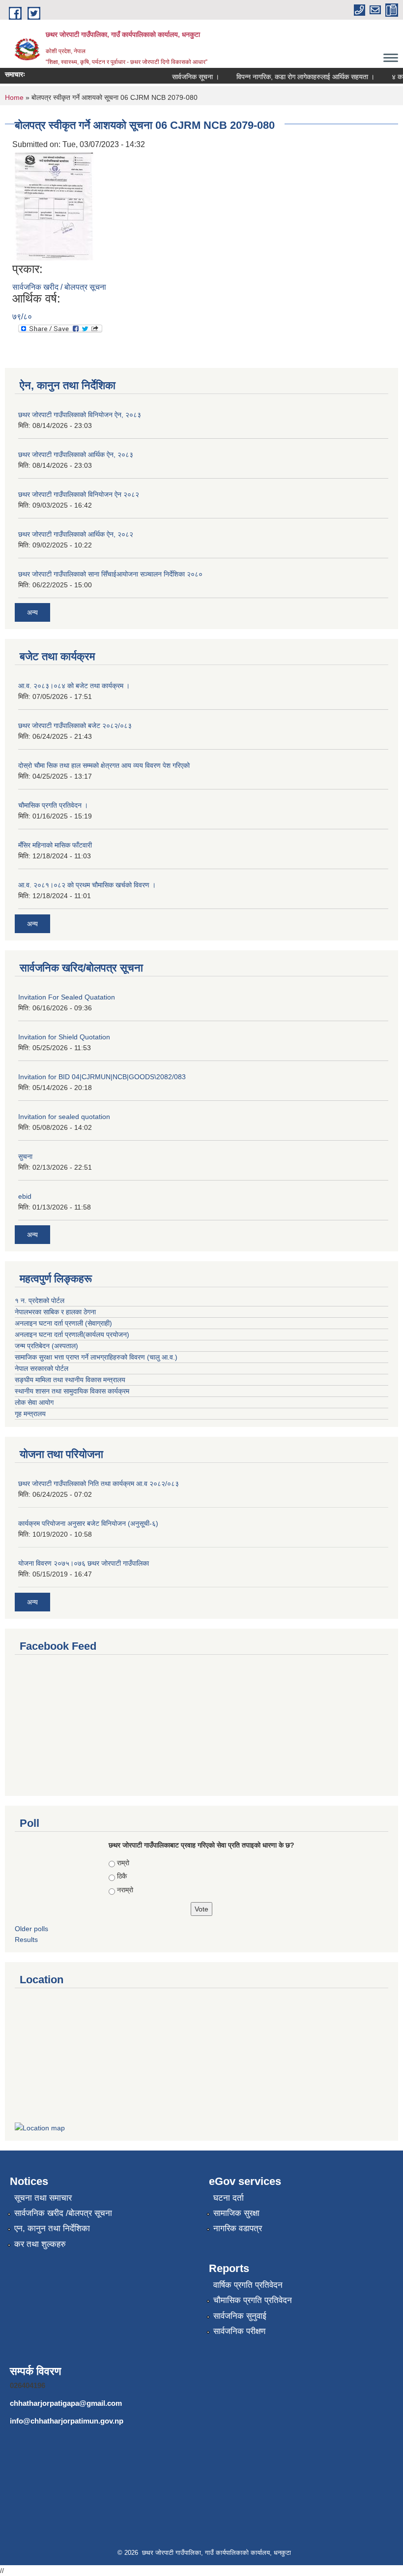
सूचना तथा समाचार (43, 2198)
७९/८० (22, 317)
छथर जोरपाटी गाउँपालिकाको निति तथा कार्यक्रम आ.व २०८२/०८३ (99, 1484)
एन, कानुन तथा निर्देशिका (52, 2228)
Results (26, 1940)
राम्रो (123, 1863)
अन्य (32, 612)
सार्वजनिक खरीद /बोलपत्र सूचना (63, 2213)
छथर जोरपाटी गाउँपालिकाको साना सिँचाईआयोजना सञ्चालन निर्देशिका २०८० (110, 574)
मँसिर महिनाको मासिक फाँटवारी (55, 845)
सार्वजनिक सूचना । (183, 77)
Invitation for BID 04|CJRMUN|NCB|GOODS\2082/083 (102, 1077)
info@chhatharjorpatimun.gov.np (67, 2421)
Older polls (31, 1929)
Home (14, 97)
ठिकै (122, 1876)
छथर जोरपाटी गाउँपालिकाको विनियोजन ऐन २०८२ (79, 494)
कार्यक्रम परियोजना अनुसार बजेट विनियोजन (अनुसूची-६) (88, 1523)
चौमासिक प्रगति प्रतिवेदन (253, 2300)
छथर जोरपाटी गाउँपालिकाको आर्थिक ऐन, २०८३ (76, 455)
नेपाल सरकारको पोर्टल (42, 1368)
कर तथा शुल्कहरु (40, 2244)
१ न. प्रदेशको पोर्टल (40, 1301)
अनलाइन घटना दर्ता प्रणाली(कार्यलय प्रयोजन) (72, 1334)
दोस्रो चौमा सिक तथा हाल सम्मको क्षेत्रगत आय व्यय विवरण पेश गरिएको (104, 765)
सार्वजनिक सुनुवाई (240, 2316)
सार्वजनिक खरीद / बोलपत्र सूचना (59, 287)
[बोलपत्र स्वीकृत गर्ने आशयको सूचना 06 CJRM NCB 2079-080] (54, 206)
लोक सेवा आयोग (34, 1402)
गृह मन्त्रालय (30, 1414)
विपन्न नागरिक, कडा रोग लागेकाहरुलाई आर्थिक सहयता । (293, 77)
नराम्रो (125, 1890)
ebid (25, 1196)
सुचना (25, 1156)
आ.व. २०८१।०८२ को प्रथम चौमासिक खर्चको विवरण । (87, 885)
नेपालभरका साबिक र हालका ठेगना (55, 1312)
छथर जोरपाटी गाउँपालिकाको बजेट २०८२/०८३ (75, 726)
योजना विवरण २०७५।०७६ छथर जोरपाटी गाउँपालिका (84, 1563)
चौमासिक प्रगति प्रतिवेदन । (53, 805)
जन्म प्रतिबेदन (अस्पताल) (46, 1346)
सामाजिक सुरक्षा (236, 2213)
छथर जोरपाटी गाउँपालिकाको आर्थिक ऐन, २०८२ (76, 534)
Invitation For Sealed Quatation (67, 997)
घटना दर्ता (229, 2198)
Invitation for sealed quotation (64, 1117)
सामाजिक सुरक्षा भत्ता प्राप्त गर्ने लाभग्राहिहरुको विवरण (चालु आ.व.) (96, 1357)
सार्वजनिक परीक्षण (239, 2331)
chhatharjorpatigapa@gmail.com (66, 2403)
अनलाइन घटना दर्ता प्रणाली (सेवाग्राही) (63, 1323)
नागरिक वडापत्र (238, 2228)
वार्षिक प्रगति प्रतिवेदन (248, 2285)
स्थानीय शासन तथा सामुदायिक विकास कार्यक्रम (72, 1391)
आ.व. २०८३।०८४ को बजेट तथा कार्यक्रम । (74, 686)
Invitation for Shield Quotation (64, 1037)
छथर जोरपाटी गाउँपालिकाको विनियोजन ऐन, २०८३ (80, 415)
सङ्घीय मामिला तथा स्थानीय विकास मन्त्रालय (70, 1380)
